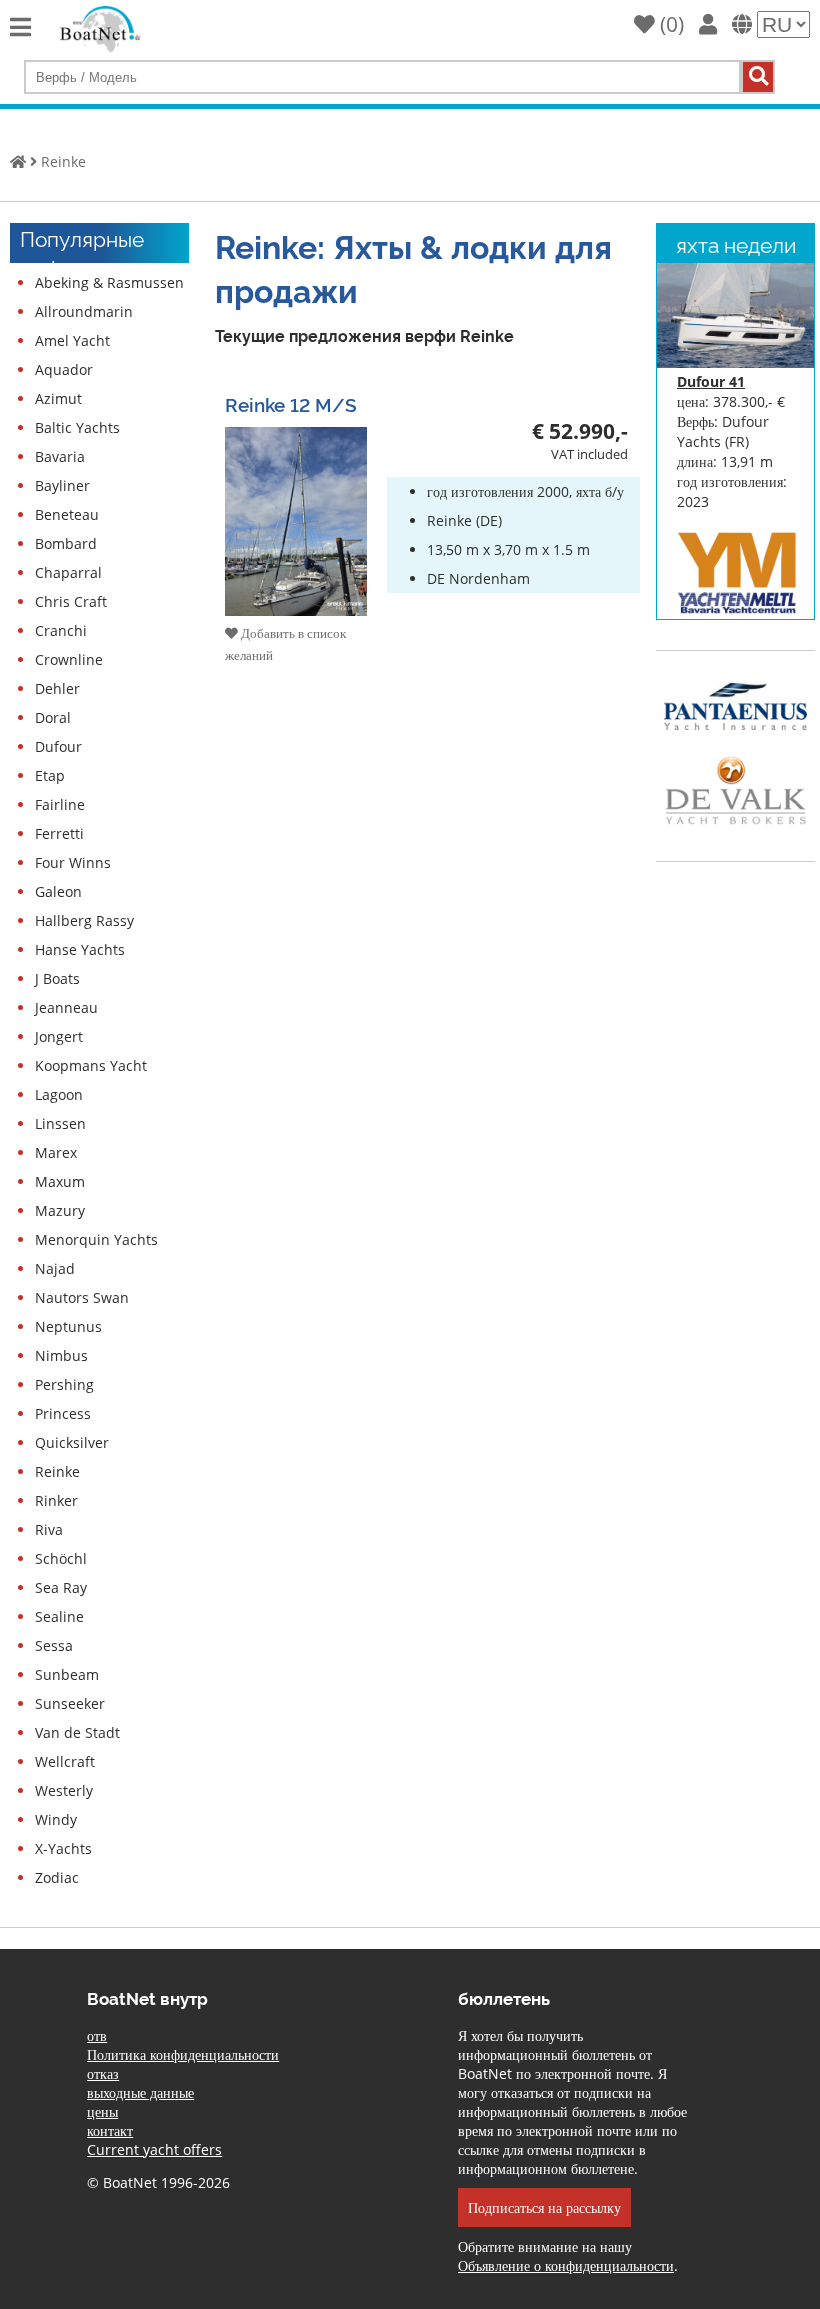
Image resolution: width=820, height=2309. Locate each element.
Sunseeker (70, 1703)
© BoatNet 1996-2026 (158, 2182)
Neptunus (68, 1326)
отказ (103, 2073)
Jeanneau (66, 1007)
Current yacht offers (154, 2149)
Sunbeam (67, 1674)
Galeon (58, 891)
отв (97, 2035)
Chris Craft (71, 601)
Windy (56, 1819)
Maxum (60, 1181)
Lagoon (59, 1094)
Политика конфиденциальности (183, 2054)
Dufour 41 (711, 381)
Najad (55, 1268)
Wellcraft (65, 1761)
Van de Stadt (77, 1732)
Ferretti (59, 833)
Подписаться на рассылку (544, 2207)
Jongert (59, 1036)
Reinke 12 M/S (291, 403)
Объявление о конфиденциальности (566, 2265)
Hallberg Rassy (84, 920)
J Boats (57, 978)
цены (102, 2111)
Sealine (59, 1616)
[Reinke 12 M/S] (296, 610)
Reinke (63, 161)
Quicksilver (72, 1442)
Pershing (64, 1384)
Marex (56, 1152)
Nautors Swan (82, 1297)
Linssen (60, 1123)
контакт (110, 2130)
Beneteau (67, 514)
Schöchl (61, 1558)
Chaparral (68, 572)
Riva (49, 1529)
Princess (63, 1413)
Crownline (69, 659)
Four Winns (73, 862)
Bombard (66, 543)
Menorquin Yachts (96, 1239)
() (669, 24)
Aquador (64, 369)
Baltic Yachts (77, 427)
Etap (50, 775)
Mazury (60, 1210)
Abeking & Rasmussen (109, 282)
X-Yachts (63, 1848)
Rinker (56, 1500)
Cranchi (61, 630)
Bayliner (62, 485)
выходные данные (140, 2092)
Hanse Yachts (80, 949)
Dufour (58, 746)
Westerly (64, 1790)
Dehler (57, 688)
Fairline (60, 804)
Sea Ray (61, 1587)
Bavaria (60, 456)
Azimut (58, 398)
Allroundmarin (84, 311)
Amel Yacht (72, 340)
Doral (53, 717)
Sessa (54, 1645)
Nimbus (61, 1355)
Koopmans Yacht (91, 1065)
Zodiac (57, 1877)
